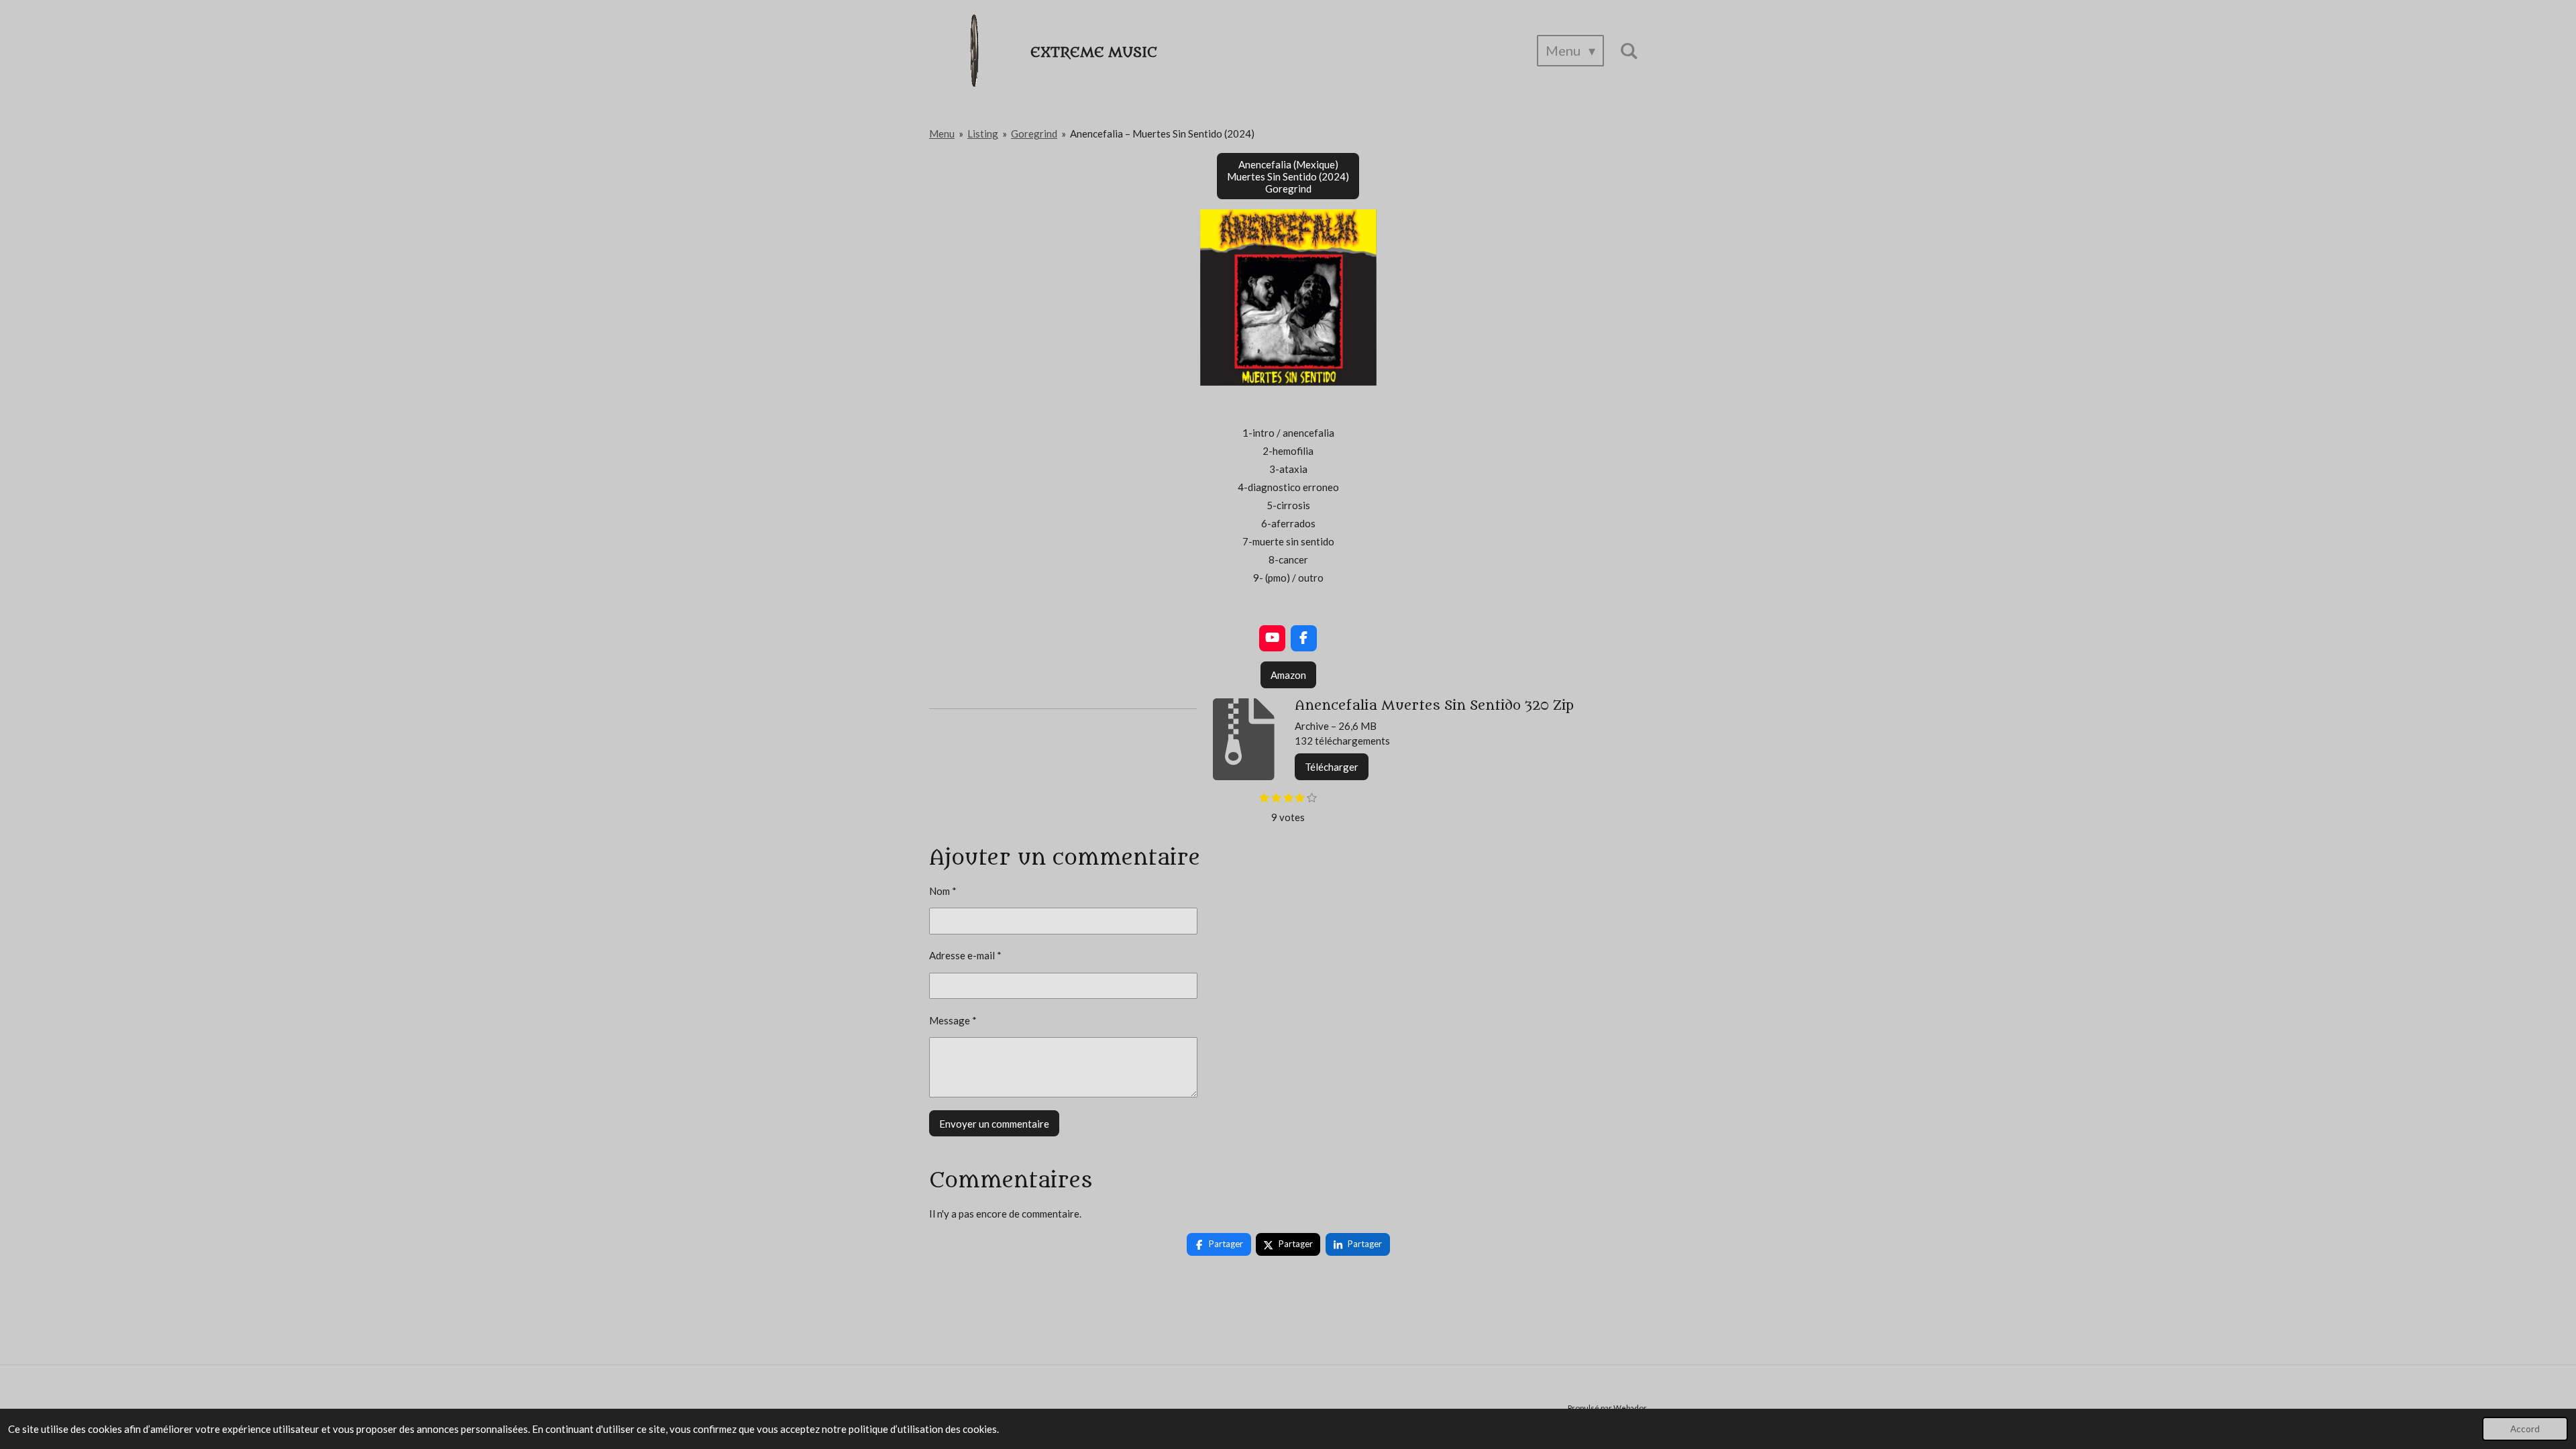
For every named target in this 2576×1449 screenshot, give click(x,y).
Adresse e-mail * (965, 955)
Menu (942, 133)
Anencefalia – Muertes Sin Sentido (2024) (1162, 133)
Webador (1630, 1407)
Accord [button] (2525, 1429)
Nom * (943, 891)
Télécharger (1332, 767)
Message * (953, 1020)
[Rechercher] (1629, 51)
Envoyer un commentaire (994, 1124)
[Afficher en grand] (1288, 298)
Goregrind (1034, 133)
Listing (983, 133)
